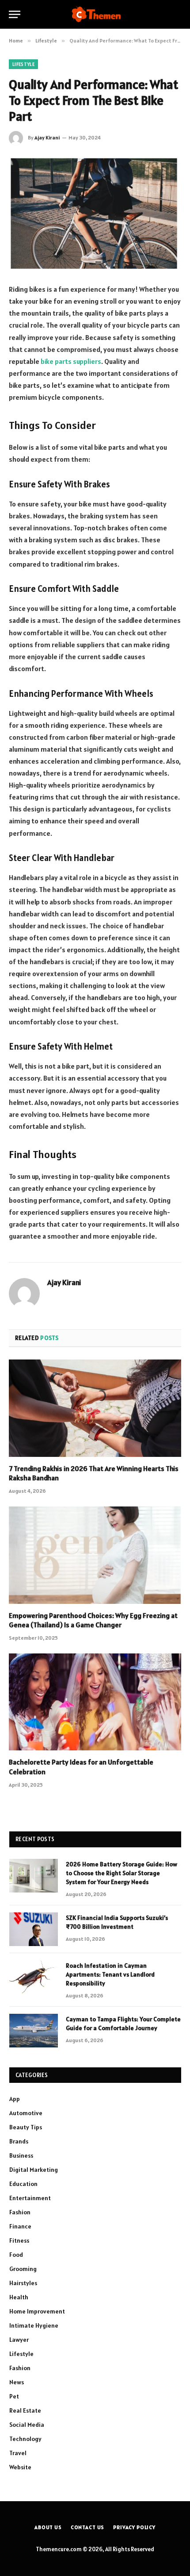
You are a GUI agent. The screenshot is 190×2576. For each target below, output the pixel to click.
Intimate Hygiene (34, 2325)
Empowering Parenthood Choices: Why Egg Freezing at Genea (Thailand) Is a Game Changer (93, 1620)
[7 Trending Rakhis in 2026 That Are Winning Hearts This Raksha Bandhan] (95, 1408)
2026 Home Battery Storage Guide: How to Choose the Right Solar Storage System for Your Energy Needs (122, 1873)
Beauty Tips (26, 2127)
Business (21, 2155)
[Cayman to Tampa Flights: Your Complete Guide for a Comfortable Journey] (34, 2031)
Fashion (20, 2212)
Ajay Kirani (47, 137)
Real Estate (25, 2410)
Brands (19, 2141)
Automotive (26, 2113)
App (15, 2099)
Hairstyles (23, 2283)
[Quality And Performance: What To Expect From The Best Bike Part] (95, 213)
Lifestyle (23, 64)
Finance (20, 2226)
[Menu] (15, 14)
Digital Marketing (34, 2170)
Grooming (23, 2269)
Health (19, 2297)
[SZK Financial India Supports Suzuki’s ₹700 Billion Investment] (34, 1929)
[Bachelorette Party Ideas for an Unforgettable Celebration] (95, 1702)
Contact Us (87, 2527)
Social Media (27, 2425)
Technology (25, 2439)
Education (23, 2184)
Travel (18, 2453)
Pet (14, 2396)
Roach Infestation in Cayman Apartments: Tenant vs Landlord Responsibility (110, 1974)
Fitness (19, 2240)
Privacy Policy (134, 2527)
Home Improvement (37, 2311)
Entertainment (30, 2198)
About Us (48, 2527)
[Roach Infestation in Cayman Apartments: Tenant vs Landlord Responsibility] (34, 1977)
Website (20, 2467)
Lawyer (19, 2340)
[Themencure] (95, 14)
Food (16, 2255)
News (17, 2382)
